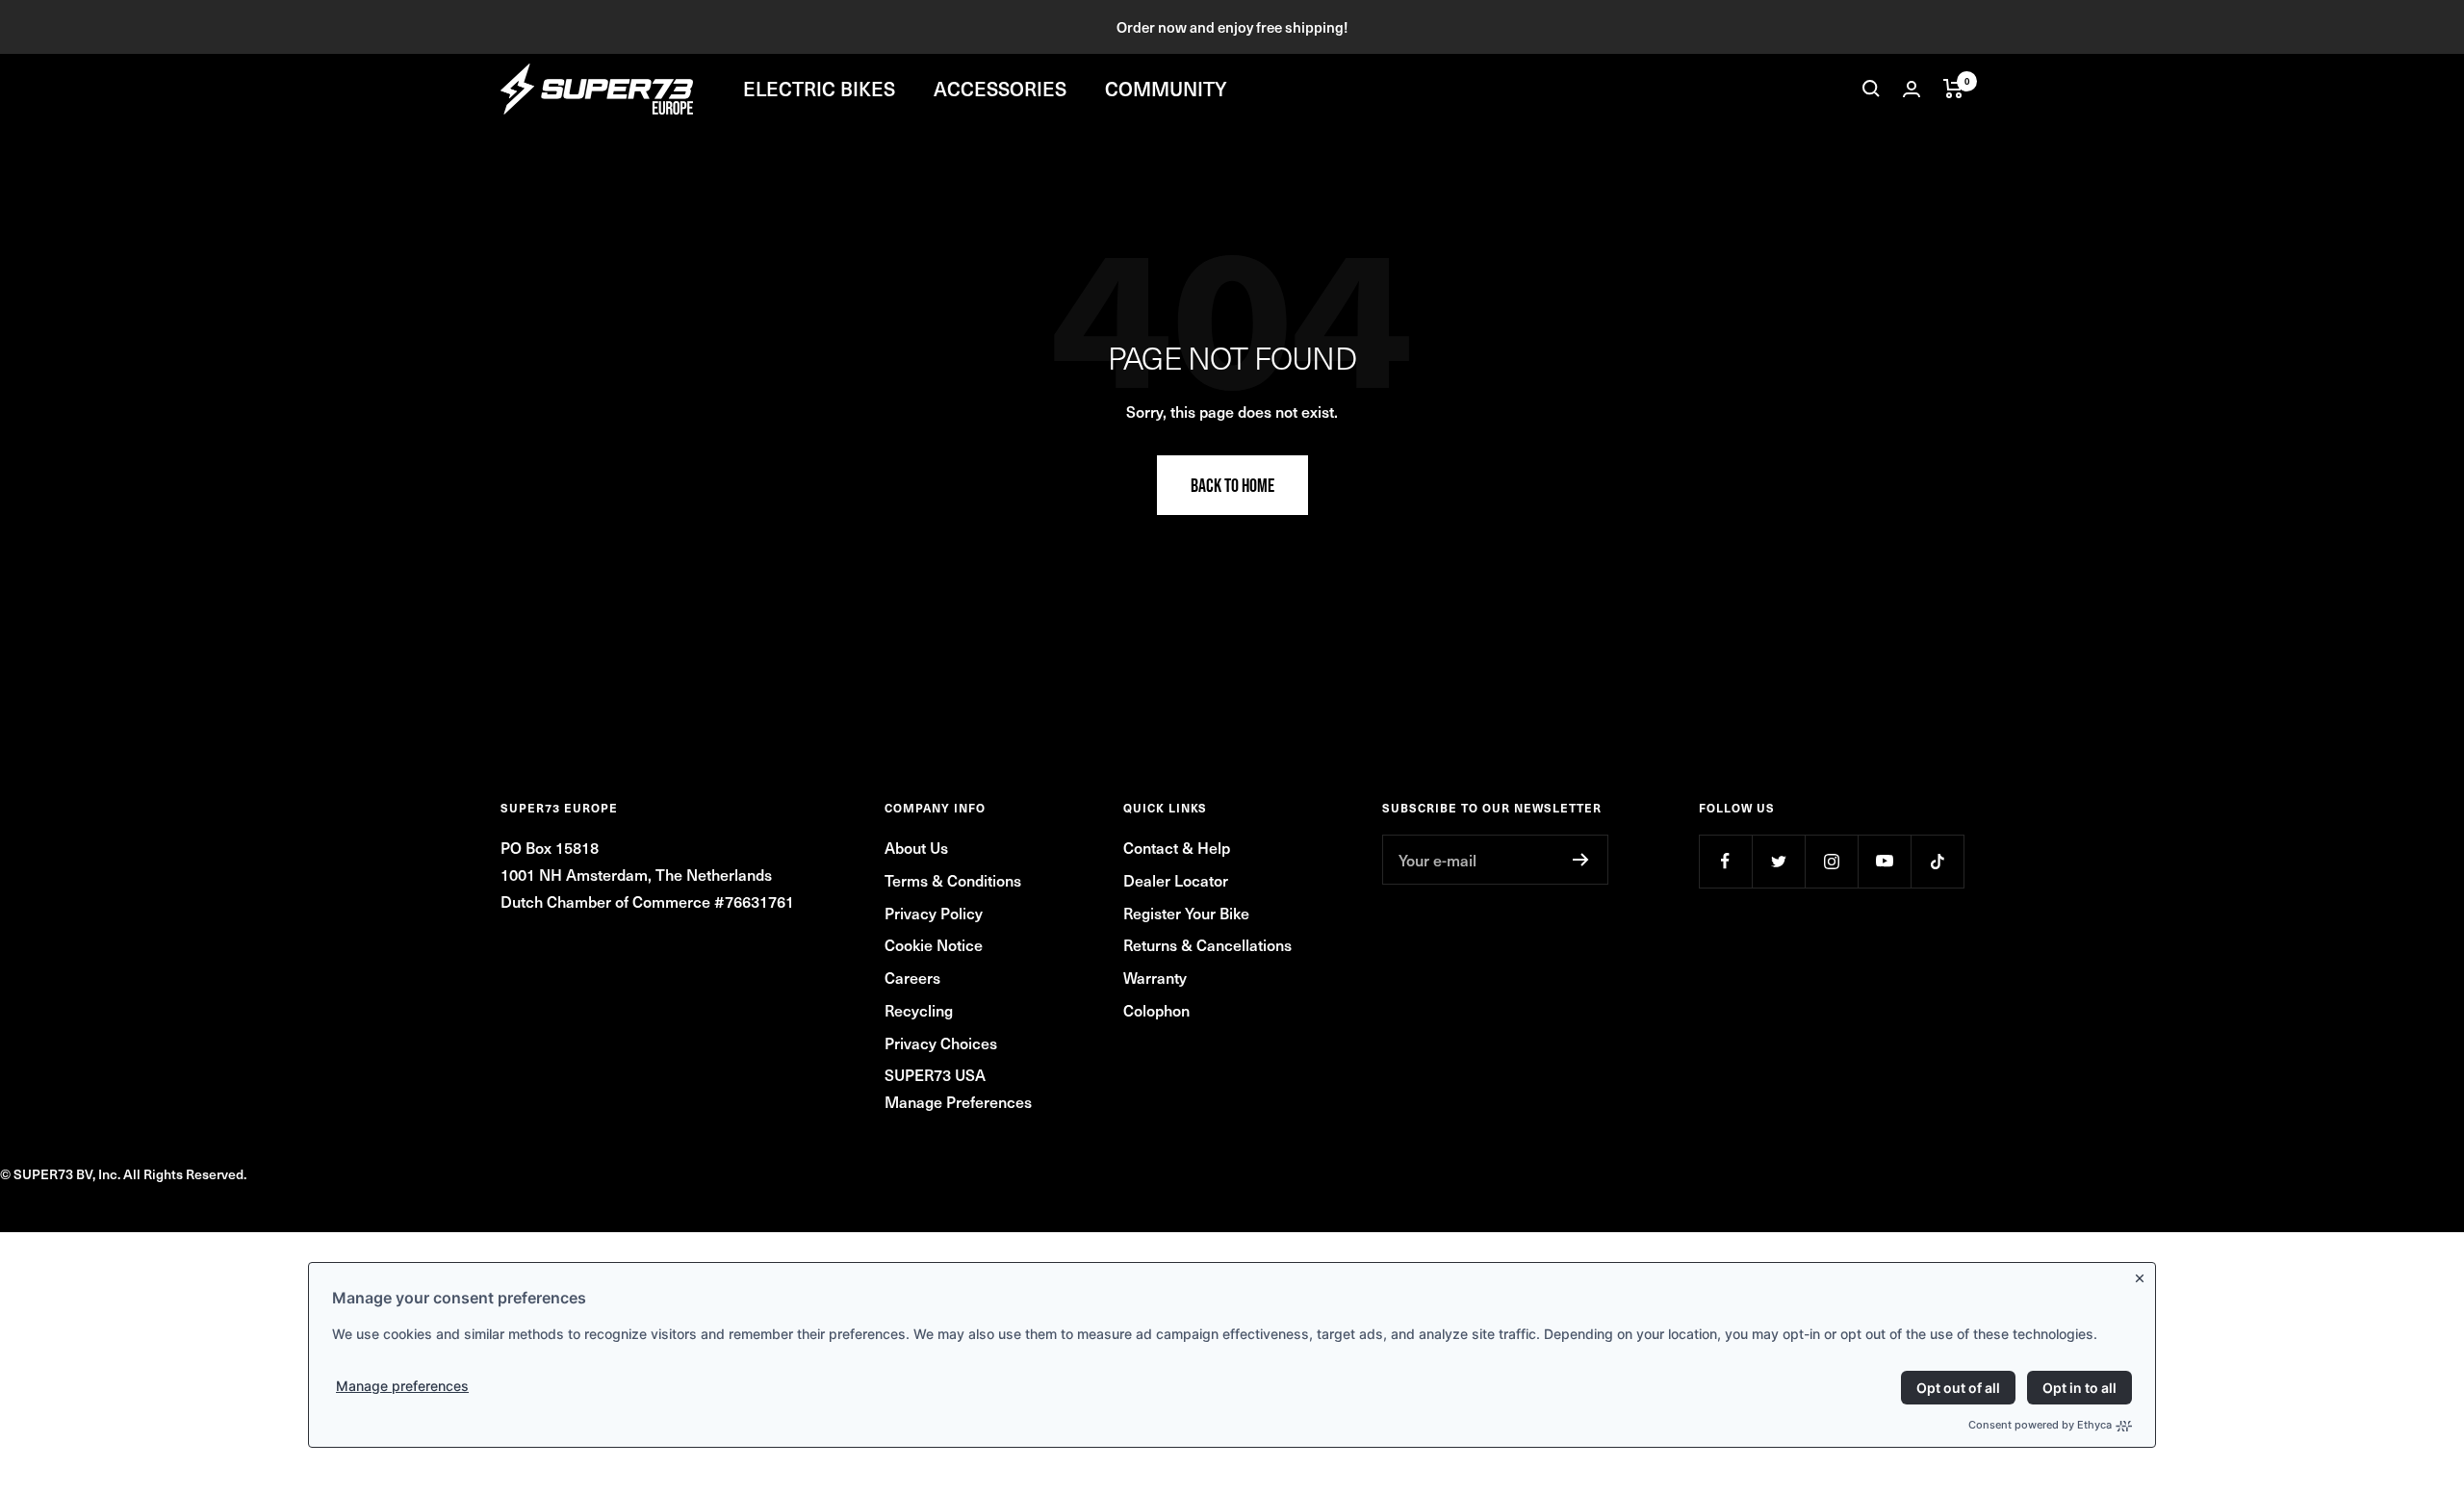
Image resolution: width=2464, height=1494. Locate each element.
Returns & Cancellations (1207, 944)
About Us (916, 847)
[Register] (1581, 860)
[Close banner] (2143, 1275)
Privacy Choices (941, 1043)
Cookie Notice (934, 944)
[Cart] (1953, 89)
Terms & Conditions (953, 880)
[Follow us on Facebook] (1725, 861)
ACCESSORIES (1000, 89)
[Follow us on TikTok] (1937, 861)
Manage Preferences (958, 1101)
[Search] (1871, 89)
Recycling (919, 1010)
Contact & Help (1177, 847)
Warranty (1155, 977)
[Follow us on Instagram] (1831, 861)
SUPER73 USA (935, 1074)
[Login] (1912, 89)
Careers (912, 977)
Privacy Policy (934, 913)
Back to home (1232, 485)
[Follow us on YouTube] (1884, 861)
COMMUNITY (1166, 89)
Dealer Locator (1176, 880)
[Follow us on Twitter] (1778, 861)
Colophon (1156, 1010)
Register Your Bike (1186, 913)
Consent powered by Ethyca (2040, 1425)
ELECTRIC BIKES (819, 89)
